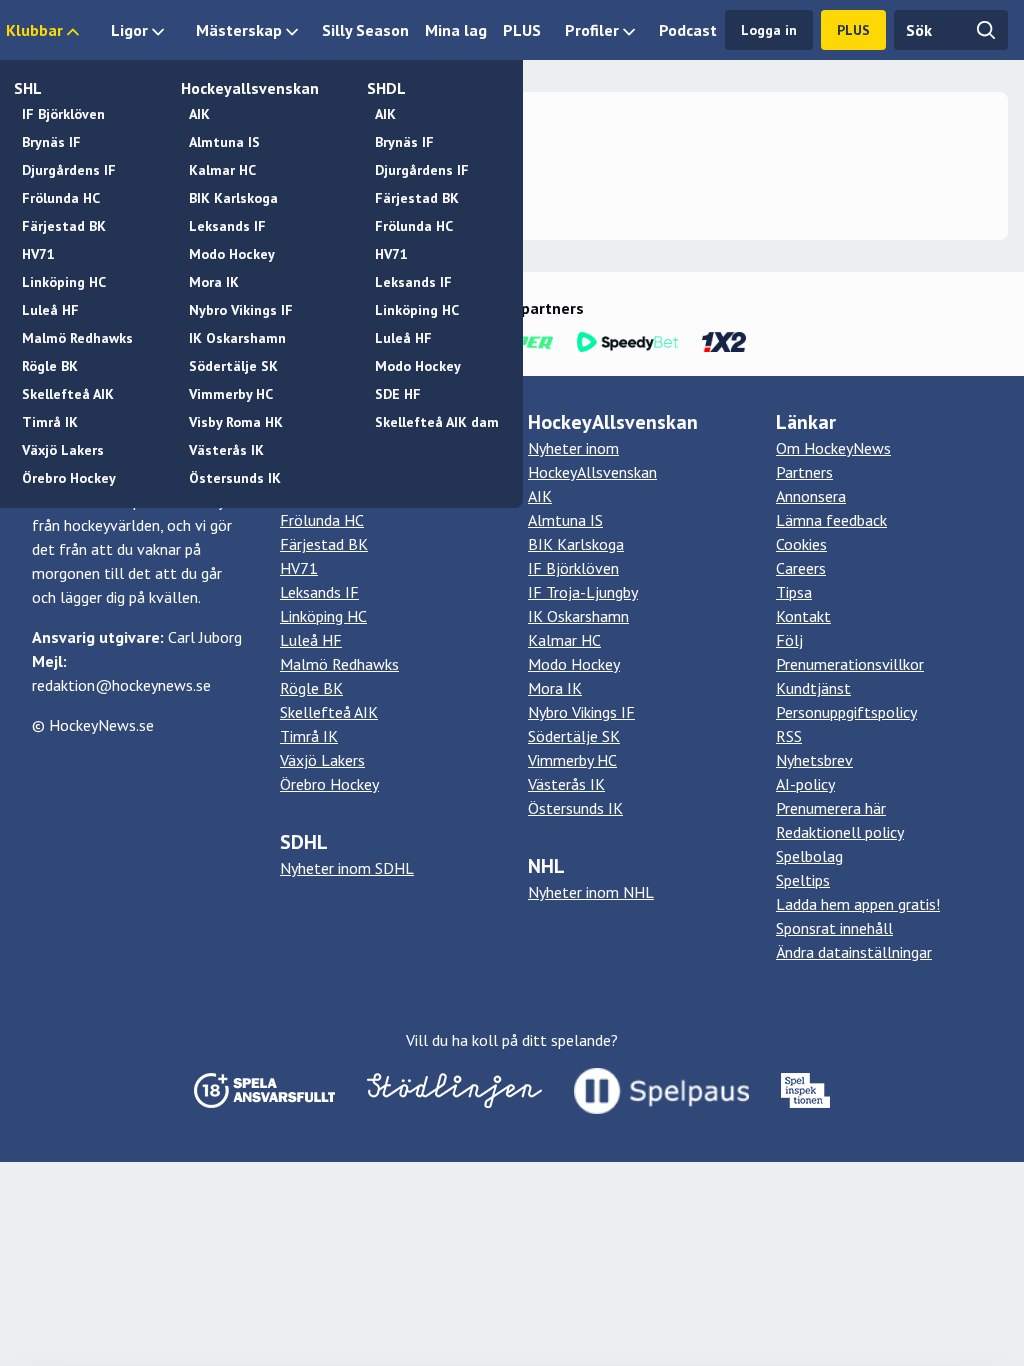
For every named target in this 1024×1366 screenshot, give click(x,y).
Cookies (801, 544)
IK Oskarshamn (237, 338)
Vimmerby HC (231, 394)
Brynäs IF (51, 142)
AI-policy (805, 784)
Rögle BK (50, 366)
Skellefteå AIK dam (437, 422)
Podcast (688, 30)
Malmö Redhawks (77, 338)
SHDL (386, 88)
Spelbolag (809, 856)
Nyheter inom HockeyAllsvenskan (592, 460)
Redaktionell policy (840, 832)
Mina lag (456, 30)
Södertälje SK (233, 366)
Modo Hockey (232, 254)
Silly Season (365, 30)
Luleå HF (50, 310)
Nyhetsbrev (814, 760)
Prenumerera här (831, 808)
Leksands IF (227, 226)
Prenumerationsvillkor (850, 664)
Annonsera (811, 496)
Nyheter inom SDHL (347, 868)
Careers (801, 568)
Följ (789, 640)
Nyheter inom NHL (591, 892)
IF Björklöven (63, 114)
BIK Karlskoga (233, 198)
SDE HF (398, 394)
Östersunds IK (235, 478)
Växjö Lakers (63, 450)
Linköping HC (64, 282)
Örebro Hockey (69, 478)
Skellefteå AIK (68, 394)
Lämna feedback (831, 520)
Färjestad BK (64, 226)
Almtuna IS (224, 142)
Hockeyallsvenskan (250, 88)
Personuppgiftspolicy (846, 712)
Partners (804, 472)
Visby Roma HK (236, 422)
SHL (28, 88)
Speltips (803, 880)
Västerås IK (226, 450)
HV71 (38, 254)
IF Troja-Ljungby (583, 592)
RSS (789, 736)
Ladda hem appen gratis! (858, 904)
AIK (199, 114)
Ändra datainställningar (854, 952)
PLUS (522, 30)
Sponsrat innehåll (834, 928)
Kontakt (803, 616)
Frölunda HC (61, 198)
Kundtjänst (813, 688)
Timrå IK (50, 422)
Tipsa (794, 592)
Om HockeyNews (833, 448)
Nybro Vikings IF (241, 310)
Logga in (769, 30)
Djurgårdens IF (69, 170)
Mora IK (214, 282)
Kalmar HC (222, 170)
